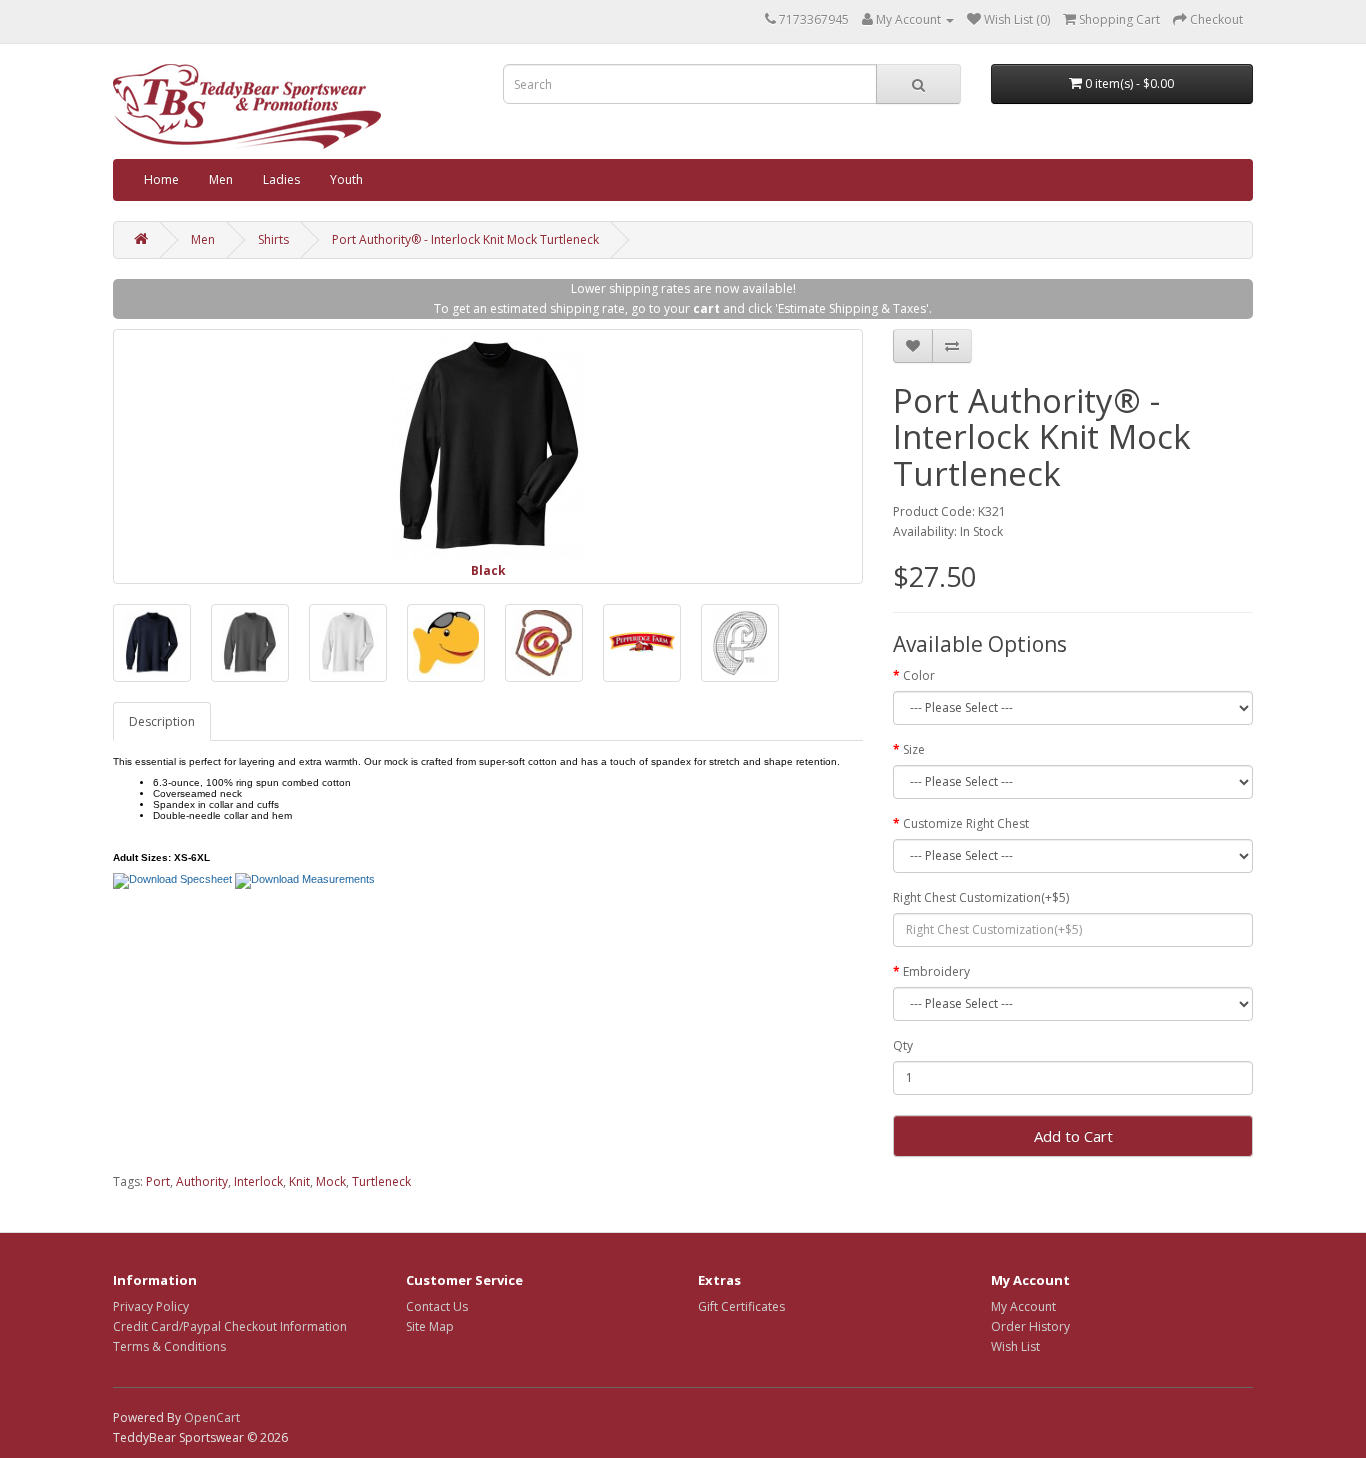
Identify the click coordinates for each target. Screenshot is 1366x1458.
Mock (331, 1181)
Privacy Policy (151, 1306)
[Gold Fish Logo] (446, 643)
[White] (348, 643)
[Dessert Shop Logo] (740, 643)
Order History (1030, 1326)
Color (919, 675)
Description (162, 721)
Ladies (281, 179)
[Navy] (152, 643)
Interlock (258, 1181)
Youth (346, 179)
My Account (1023, 1306)
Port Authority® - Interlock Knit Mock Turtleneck (465, 239)
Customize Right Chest (966, 823)
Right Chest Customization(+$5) (981, 897)
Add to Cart (1073, 1136)
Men (221, 179)
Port (158, 1181)
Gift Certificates (741, 1306)
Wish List (1015, 1346)
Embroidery (936, 971)
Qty (903, 1045)
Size (914, 749)
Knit (299, 1181)
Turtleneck (381, 1181)
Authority (202, 1181)
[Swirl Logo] (544, 643)
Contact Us (437, 1306)
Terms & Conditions (169, 1346)
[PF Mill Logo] (642, 643)
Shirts (273, 239)
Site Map (430, 1326)
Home (161, 179)
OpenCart (212, 1417)
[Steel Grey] (250, 643)
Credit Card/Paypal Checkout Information (230, 1326)
